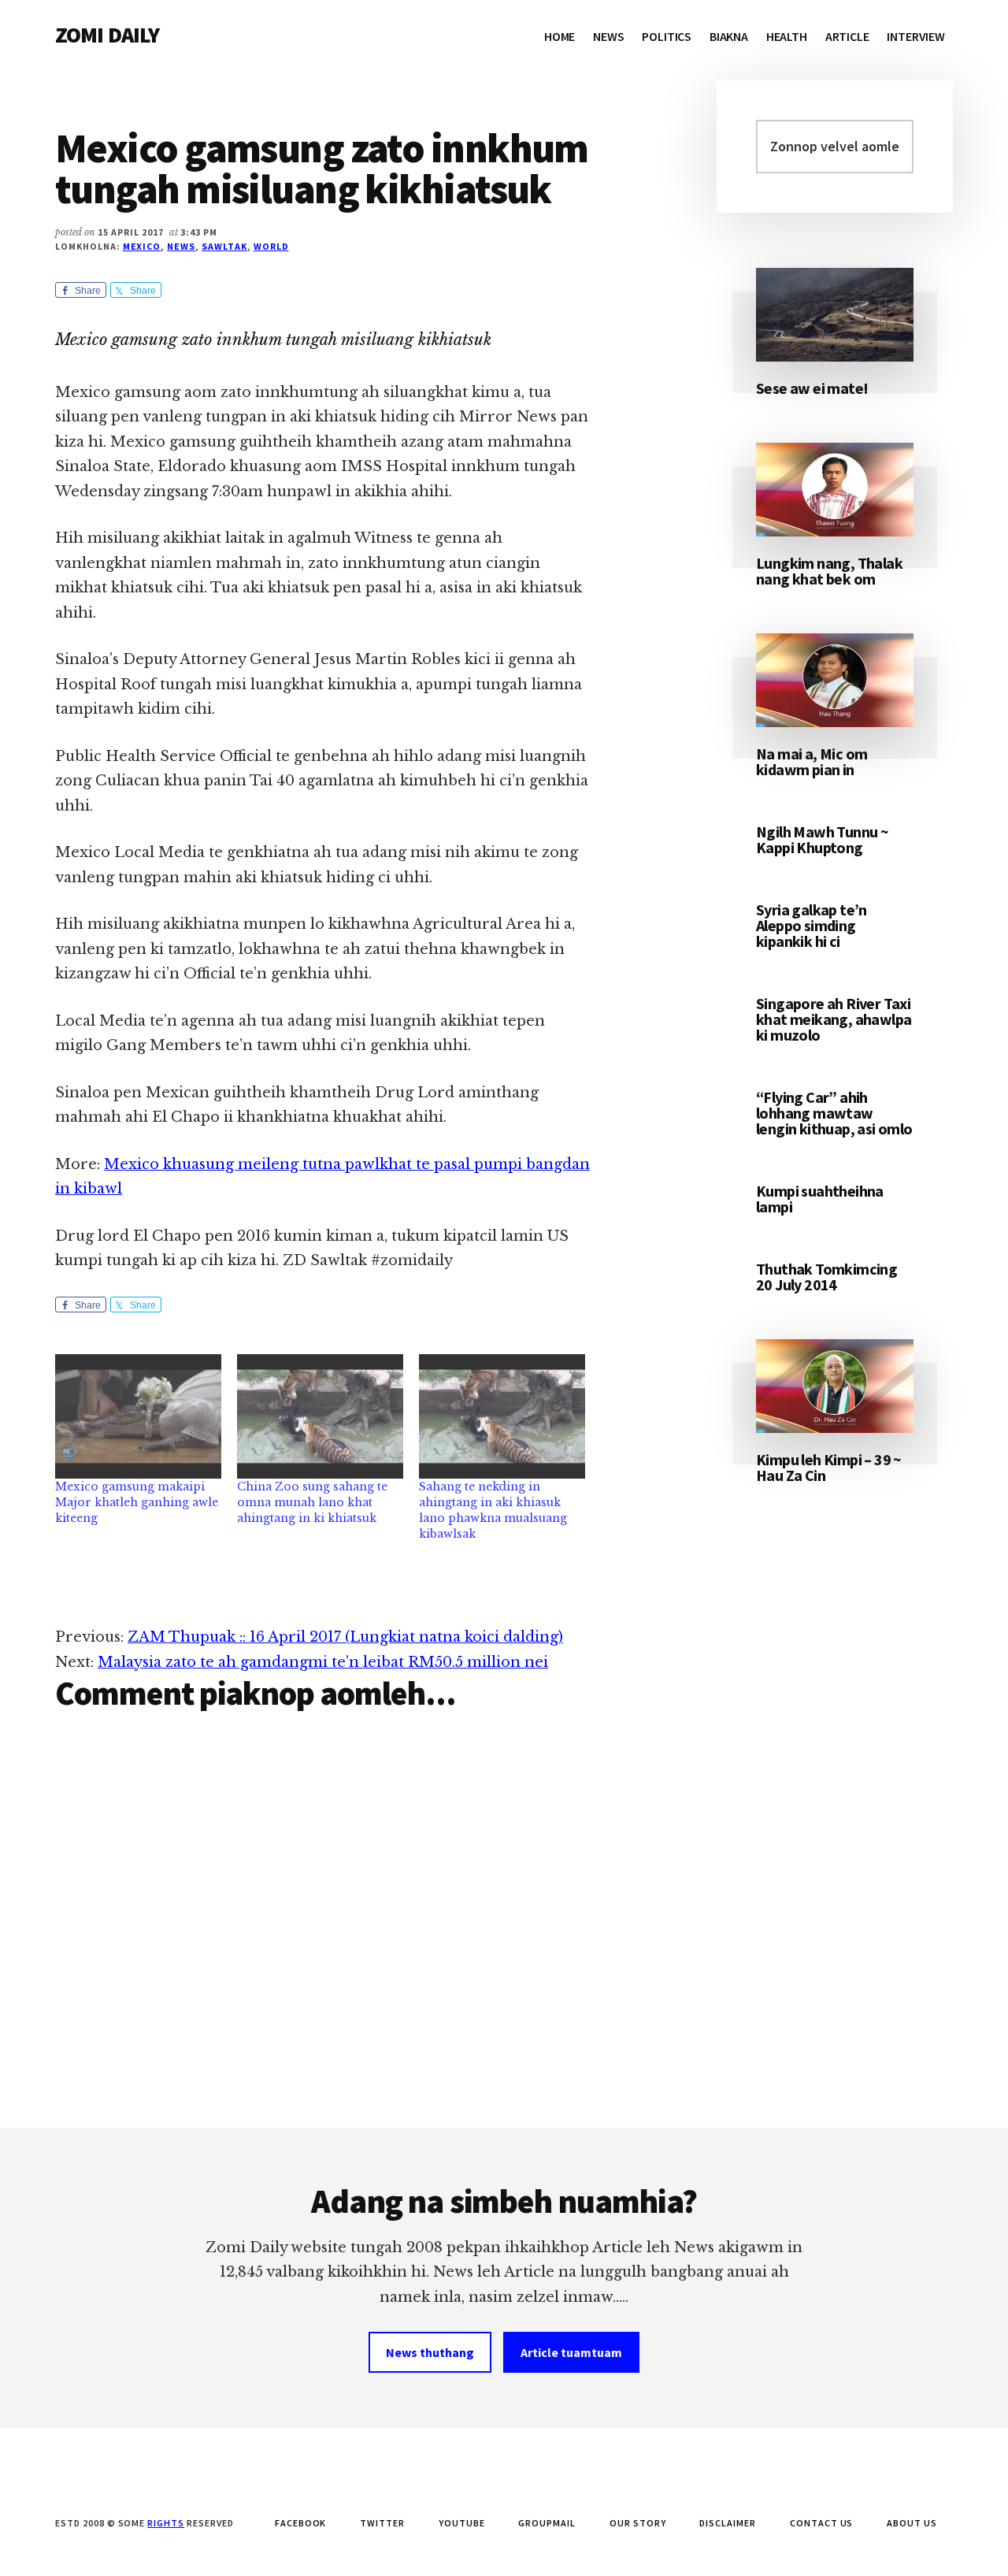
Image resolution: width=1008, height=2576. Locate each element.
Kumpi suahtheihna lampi (820, 1199)
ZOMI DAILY (107, 35)
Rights (166, 2523)
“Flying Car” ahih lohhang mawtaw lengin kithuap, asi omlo (834, 1113)
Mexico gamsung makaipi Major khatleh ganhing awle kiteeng (137, 1502)
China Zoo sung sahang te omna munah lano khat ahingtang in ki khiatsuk (312, 1502)
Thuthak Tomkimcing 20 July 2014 (826, 1277)
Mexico (142, 246)
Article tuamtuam (571, 2352)
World (271, 246)
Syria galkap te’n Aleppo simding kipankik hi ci (812, 925)
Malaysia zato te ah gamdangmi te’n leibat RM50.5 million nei (323, 1662)
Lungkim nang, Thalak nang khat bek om (829, 571)
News (181, 246)
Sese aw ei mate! (812, 388)
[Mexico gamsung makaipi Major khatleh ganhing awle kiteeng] (138, 1416)
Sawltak (224, 246)
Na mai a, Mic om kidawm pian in (812, 761)
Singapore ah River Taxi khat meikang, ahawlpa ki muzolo (834, 1019)
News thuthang (430, 2352)
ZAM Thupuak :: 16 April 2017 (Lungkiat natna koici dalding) (345, 1637)
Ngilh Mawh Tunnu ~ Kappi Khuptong (822, 839)
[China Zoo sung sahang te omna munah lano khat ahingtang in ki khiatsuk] (320, 1416)
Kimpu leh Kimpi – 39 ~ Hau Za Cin (829, 1467)
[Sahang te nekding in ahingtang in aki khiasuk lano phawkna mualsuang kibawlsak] (502, 1416)
